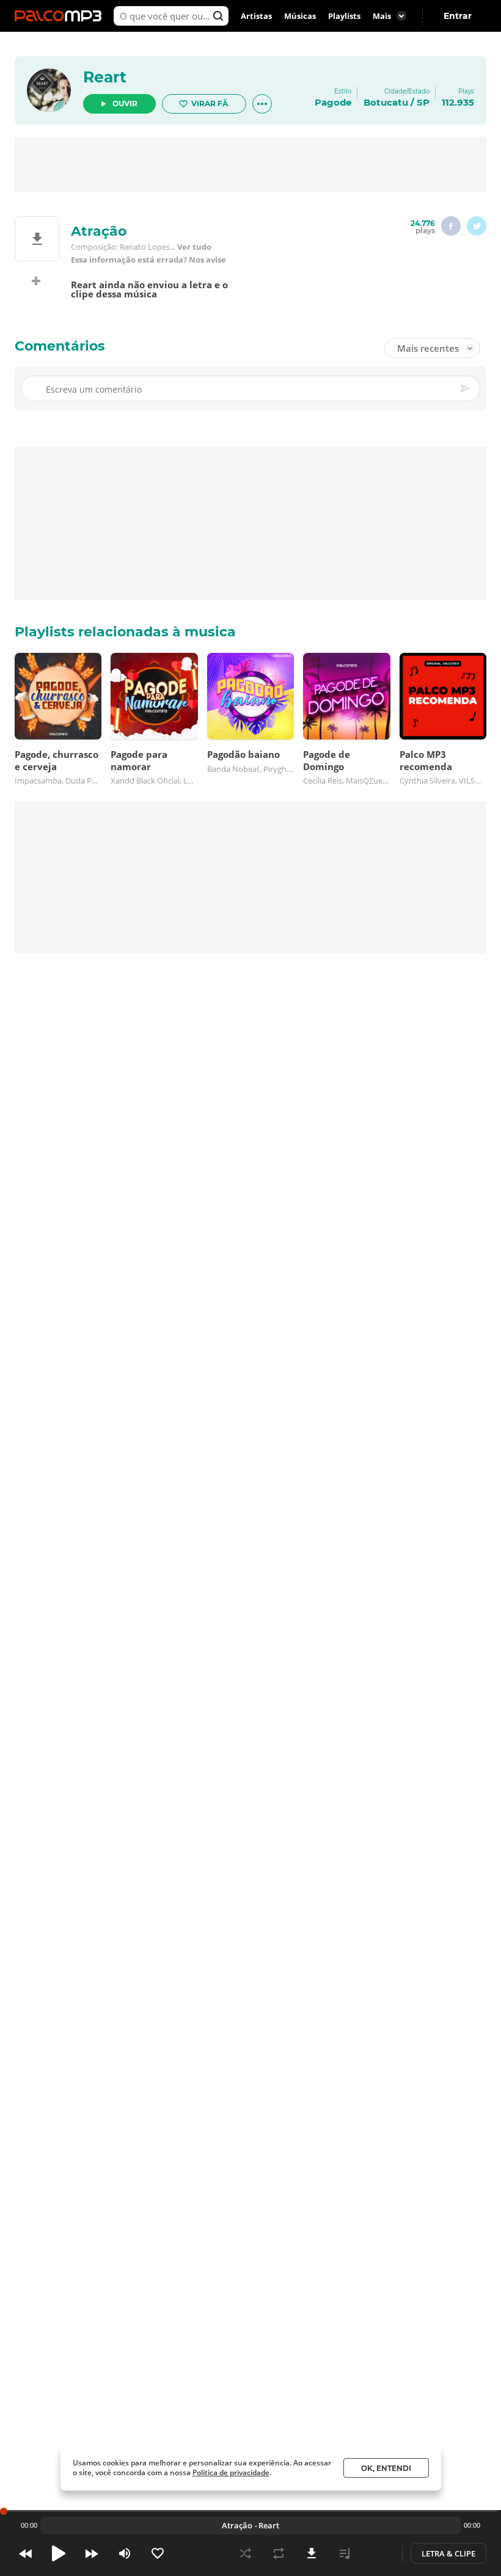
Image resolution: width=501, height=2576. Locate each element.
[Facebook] (451, 226)
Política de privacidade (231, 2472)
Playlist (345, 2553)
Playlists (344, 16)
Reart (105, 77)
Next (92, 2553)
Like (158, 2553)
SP (423, 102)
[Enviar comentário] (466, 388)
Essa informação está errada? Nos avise (148, 260)
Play (59, 2553)
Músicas (300, 16)
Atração (237, 2525)
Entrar (458, 16)
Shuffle (246, 2553)
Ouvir (125, 104)
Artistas (256, 16)
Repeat (279, 2553)
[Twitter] (477, 226)
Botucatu (386, 102)
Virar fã (210, 104)
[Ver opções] (262, 104)
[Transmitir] (378, 2553)
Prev (26, 2553)
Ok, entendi (386, 2468)
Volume (125, 2553)
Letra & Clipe (448, 2553)
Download (312, 2553)
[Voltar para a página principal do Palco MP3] (61, 16)
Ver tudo (194, 247)
